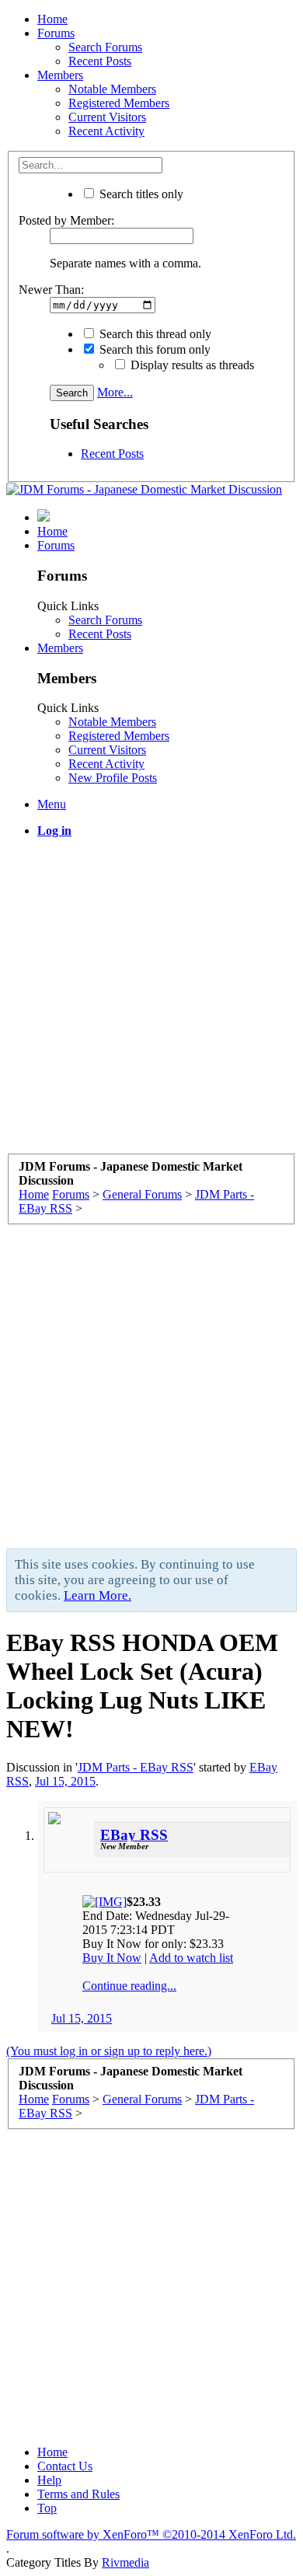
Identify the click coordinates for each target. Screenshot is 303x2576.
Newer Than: (51, 290)
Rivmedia (125, 2562)
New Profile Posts (113, 778)
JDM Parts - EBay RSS (136, 1767)
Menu (52, 804)
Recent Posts (100, 61)
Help (49, 2480)
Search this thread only (154, 334)
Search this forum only (153, 349)
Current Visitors (107, 117)
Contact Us (65, 2466)
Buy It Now (112, 1958)
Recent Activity (106, 131)
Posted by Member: (66, 220)
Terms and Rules (78, 2494)
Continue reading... (129, 1986)
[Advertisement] (151, 1002)
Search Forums (105, 47)
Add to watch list (191, 1958)
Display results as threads (191, 365)
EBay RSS (134, 1835)
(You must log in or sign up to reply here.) (109, 2051)
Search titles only (140, 194)
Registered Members (119, 103)
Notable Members (112, 89)
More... (115, 392)
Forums (56, 33)
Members (60, 75)
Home (52, 19)
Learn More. (98, 1595)
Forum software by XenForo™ (151, 2534)
